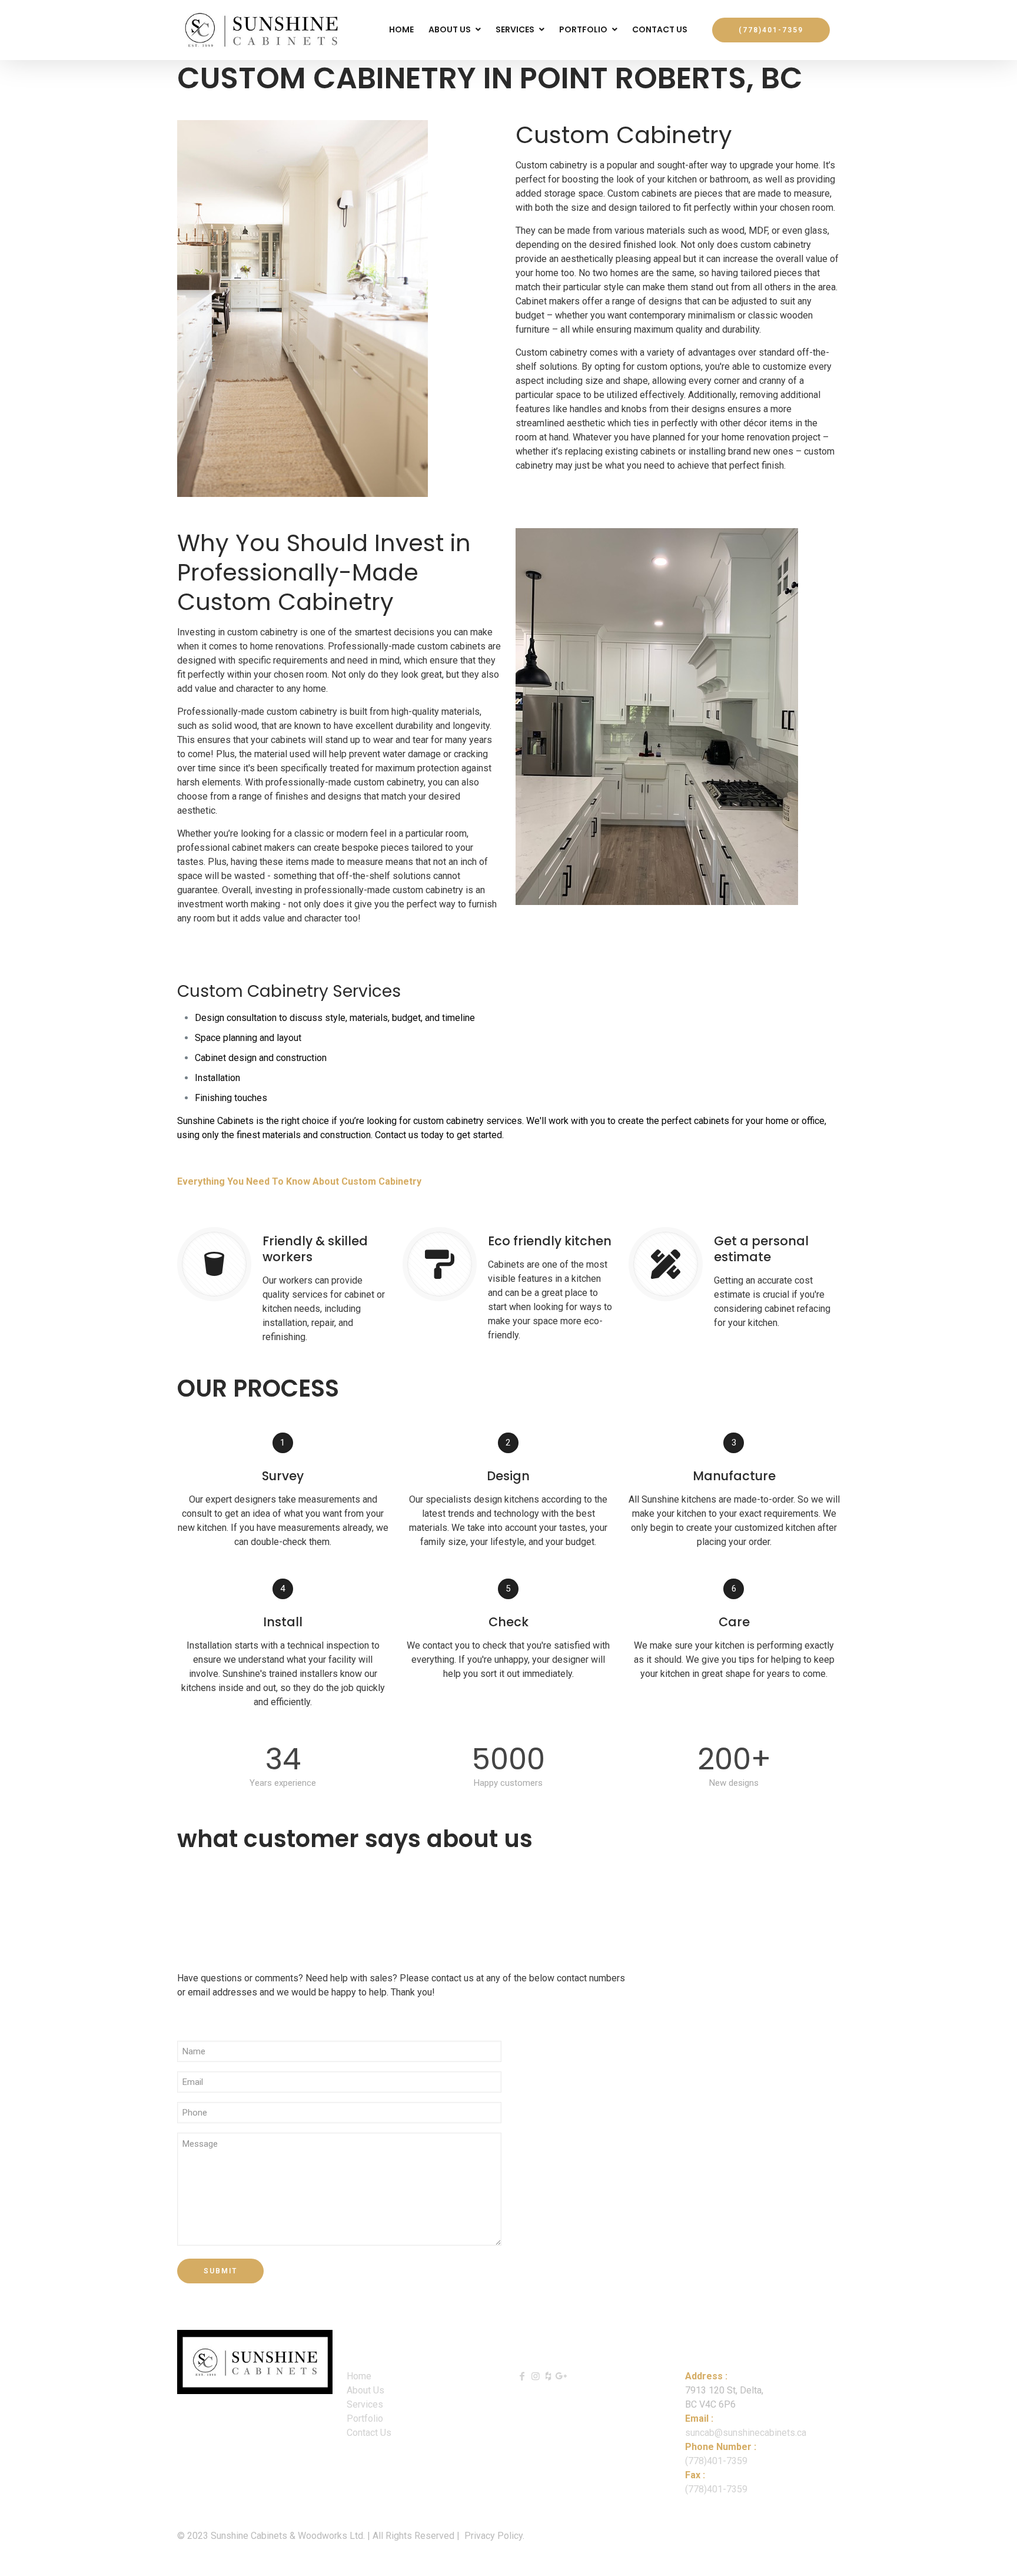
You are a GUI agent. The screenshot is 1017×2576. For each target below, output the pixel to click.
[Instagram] (535, 2376)
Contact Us (369, 2433)
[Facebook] (522, 2376)
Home (359, 2376)
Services (365, 2404)
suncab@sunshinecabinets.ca (746, 2433)
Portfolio (365, 2418)
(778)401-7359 (716, 2461)
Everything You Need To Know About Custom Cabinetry (299, 1181)
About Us (365, 2390)
